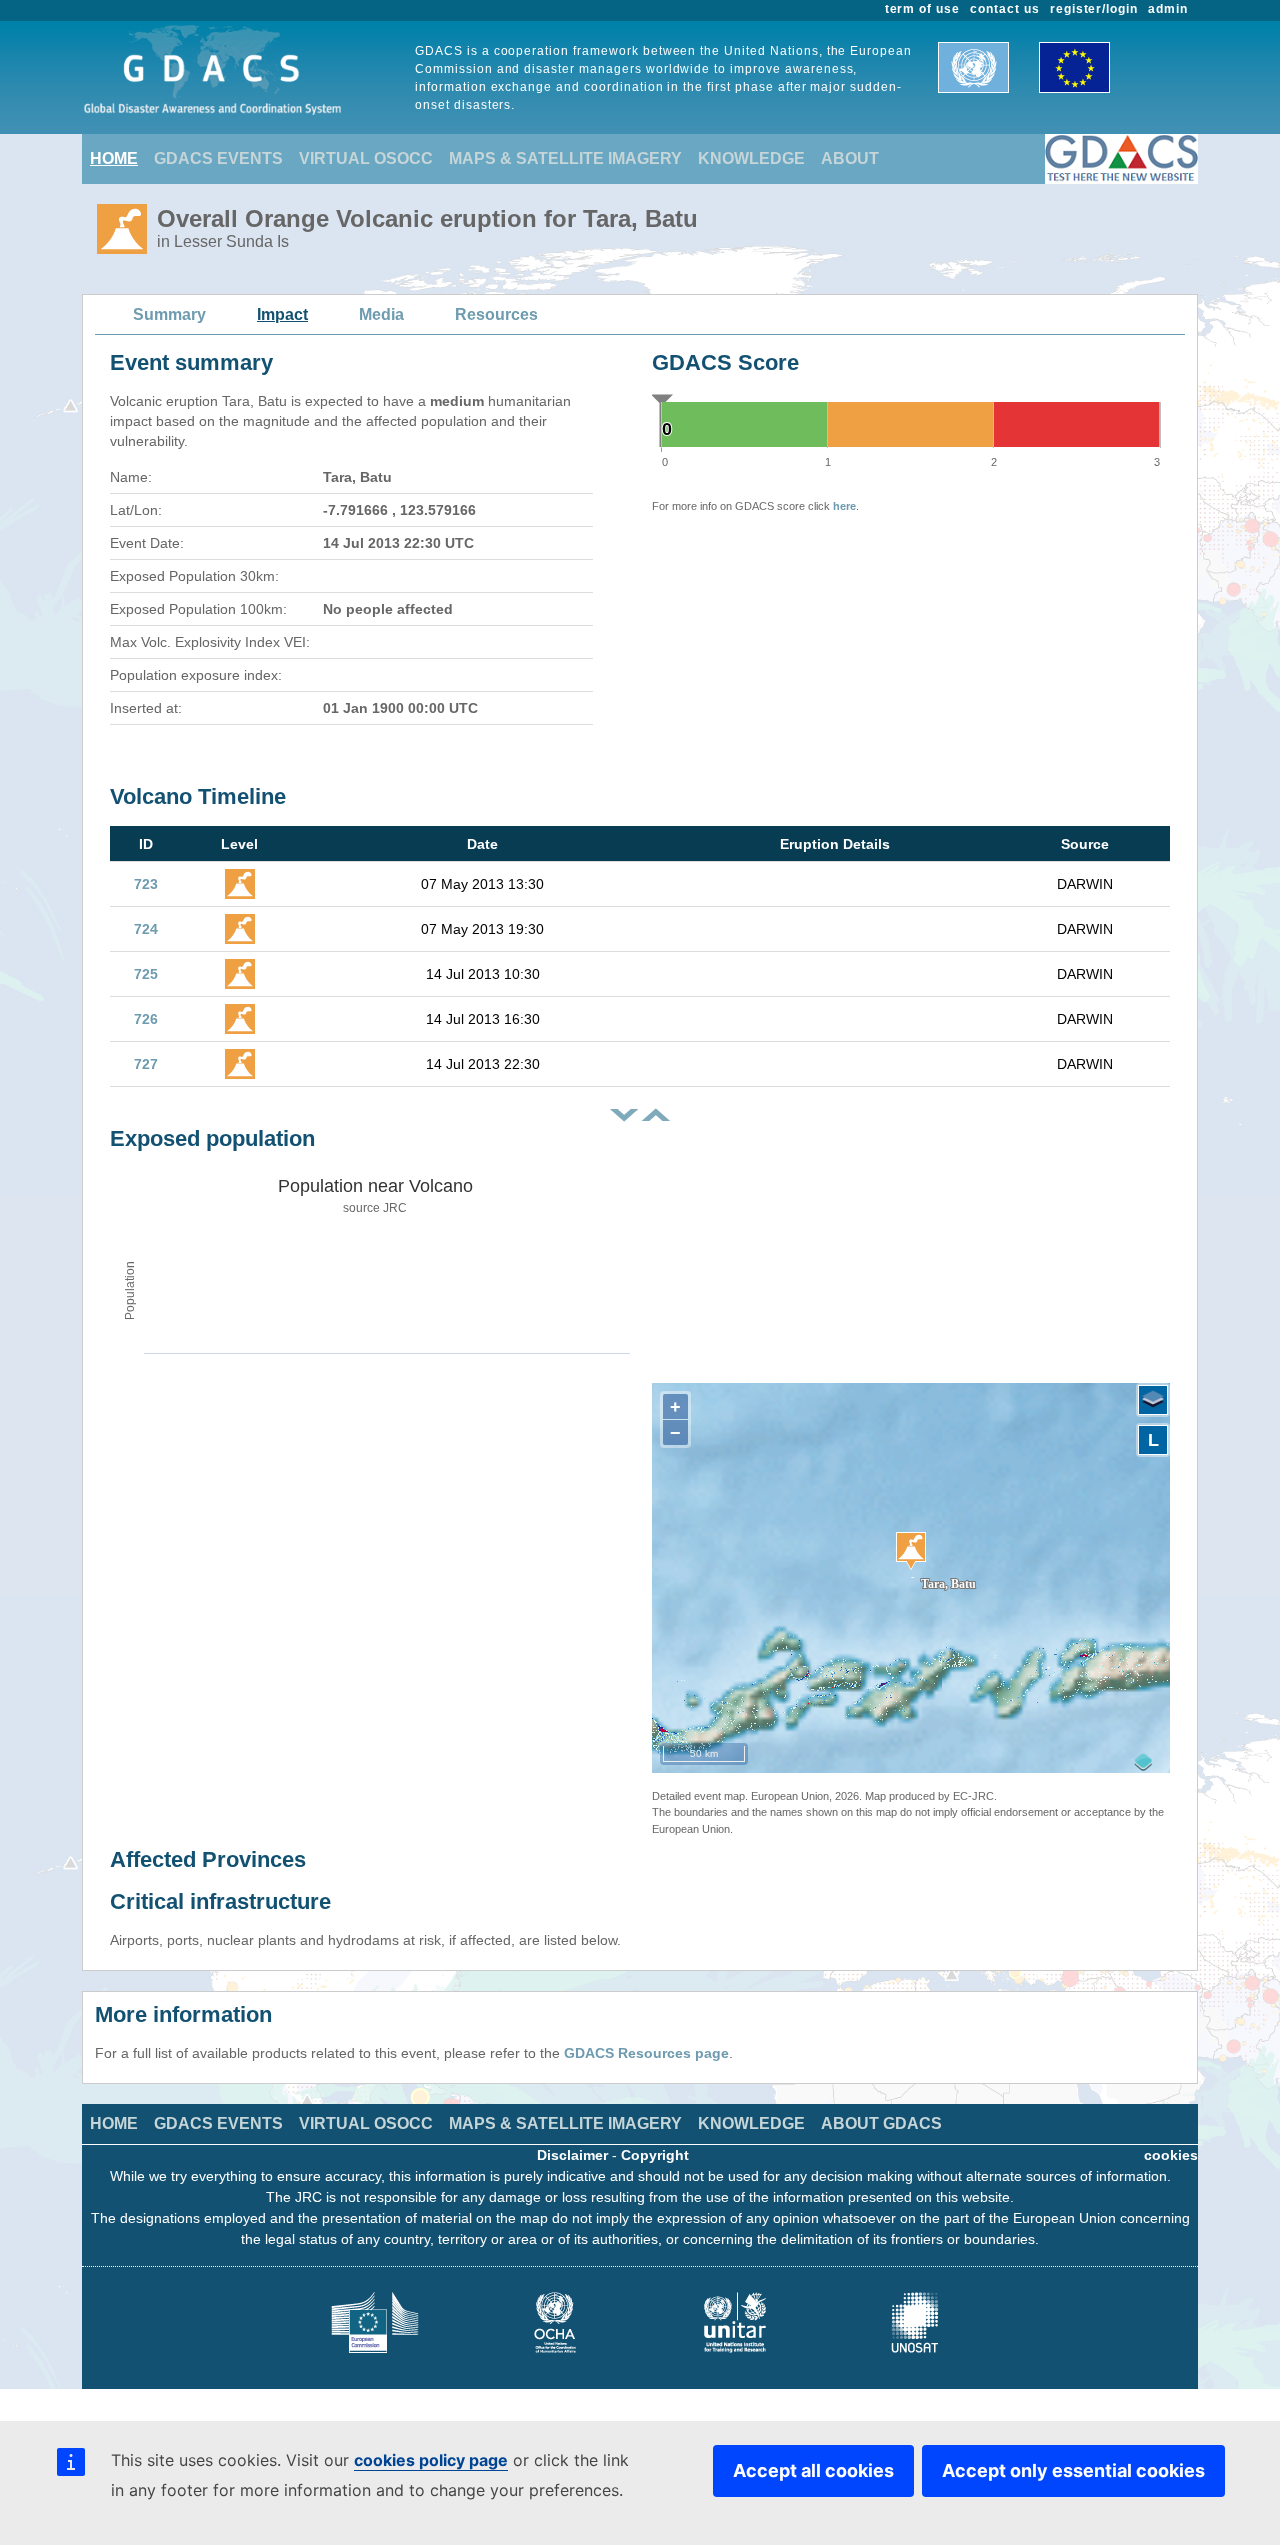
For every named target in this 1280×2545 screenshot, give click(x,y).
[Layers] (1153, 1400)
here (844, 506)
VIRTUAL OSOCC (366, 158)
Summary (169, 314)
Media (381, 314)
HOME (114, 158)
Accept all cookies (813, 2470)
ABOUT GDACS (881, 2123)
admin (1168, 9)
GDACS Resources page (646, 2053)
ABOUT (850, 158)
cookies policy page (431, 2460)
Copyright (655, 2155)
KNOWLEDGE (751, 158)
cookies (1171, 2155)
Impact (282, 314)
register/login (1094, 9)
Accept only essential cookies (1073, 2470)
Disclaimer (572, 2155)
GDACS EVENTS (218, 158)
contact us (1005, 9)
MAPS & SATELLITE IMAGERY (565, 158)
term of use (923, 9)
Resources (496, 314)
